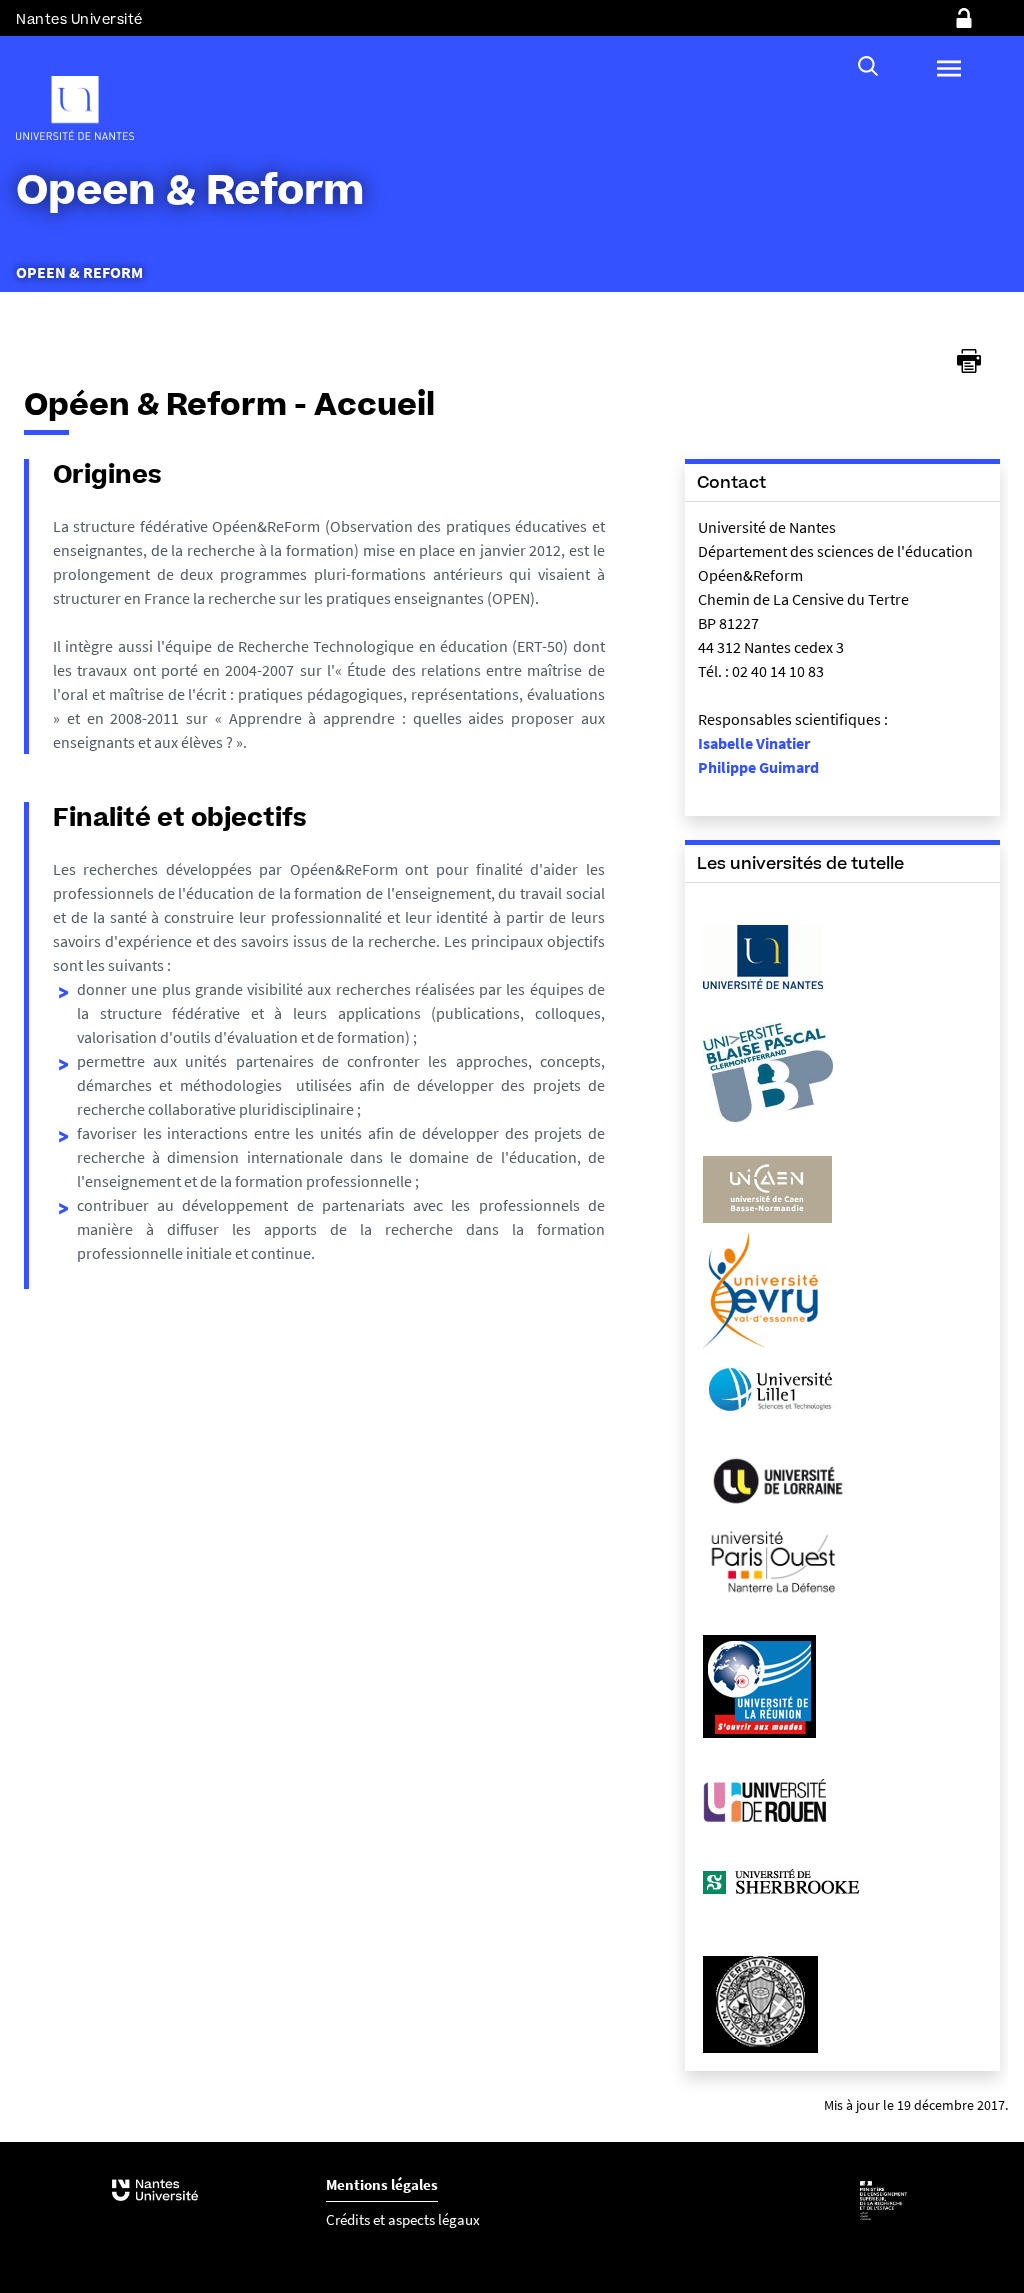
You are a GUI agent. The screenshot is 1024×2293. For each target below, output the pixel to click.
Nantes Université (79, 19)
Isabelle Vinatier (754, 743)
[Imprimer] (969, 361)
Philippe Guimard (758, 767)
